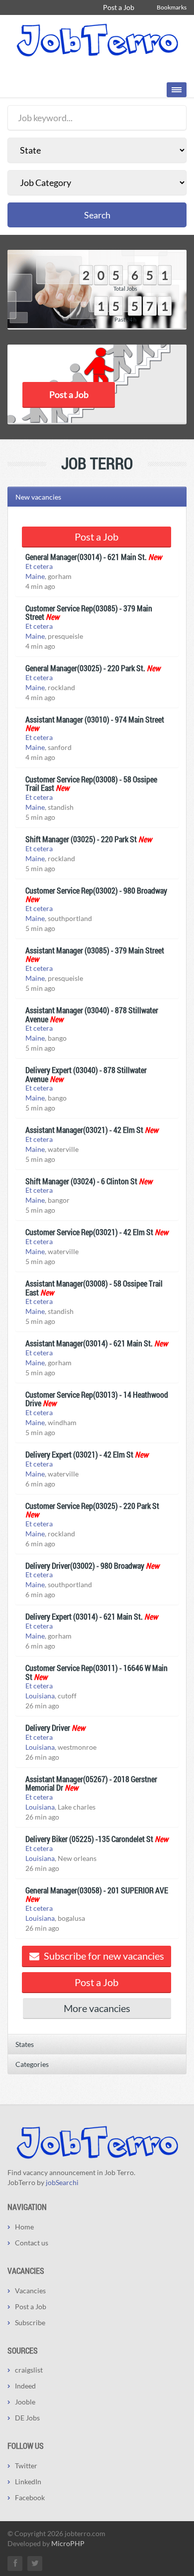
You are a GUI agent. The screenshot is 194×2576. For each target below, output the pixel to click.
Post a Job (119, 7)
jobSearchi (62, 2182)
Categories (32, 2064)
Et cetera (39, 566)
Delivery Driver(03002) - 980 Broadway (85, 1565)
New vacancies (38, 497)
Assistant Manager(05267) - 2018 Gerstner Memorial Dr (91, 1783)
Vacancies (30, 2291)
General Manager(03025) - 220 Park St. (85, 668)
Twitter (26, 2466)
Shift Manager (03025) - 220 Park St (81, 839)
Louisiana (40, 1696)
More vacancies (97, 2008)
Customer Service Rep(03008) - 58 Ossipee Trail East (91, 784)
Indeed (25, 2386)
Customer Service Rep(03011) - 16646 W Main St (97, 1672)
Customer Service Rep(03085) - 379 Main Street (89, 613)
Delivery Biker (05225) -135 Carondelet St (89, 1839)
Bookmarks (172, 7)
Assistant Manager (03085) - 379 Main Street (95, 950)
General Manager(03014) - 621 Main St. (86, 557)
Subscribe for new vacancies (103, 1956)
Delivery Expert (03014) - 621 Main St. (84, 1616)
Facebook (30, 2497)
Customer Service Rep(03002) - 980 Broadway (96, 890)
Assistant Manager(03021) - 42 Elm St (84, 1130)
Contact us (32, 2243)
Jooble (25, 2402)
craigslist (29, 2370)
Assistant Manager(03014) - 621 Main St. (89, 1343)
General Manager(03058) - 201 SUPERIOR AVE (97, 1890)
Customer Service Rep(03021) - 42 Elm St (89, 1232)
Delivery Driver (48, 1728)
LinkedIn (28, 2482)
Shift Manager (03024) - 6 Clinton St (81, 1181)
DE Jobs (27, 2418)
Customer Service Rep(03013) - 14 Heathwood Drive (97, 1399)
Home (24, 2227)
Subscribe (30, 2322)
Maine (35, 576)
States (25, 2044)
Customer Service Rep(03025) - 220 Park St (92, 1506)
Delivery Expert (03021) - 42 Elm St (79, 1454)
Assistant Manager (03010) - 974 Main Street (95, 719)
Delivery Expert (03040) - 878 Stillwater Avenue (86, 1074)
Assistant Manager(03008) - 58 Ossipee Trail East (94, 1288)
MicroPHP (68, 2543)
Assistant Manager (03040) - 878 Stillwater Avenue (92, 1014)
